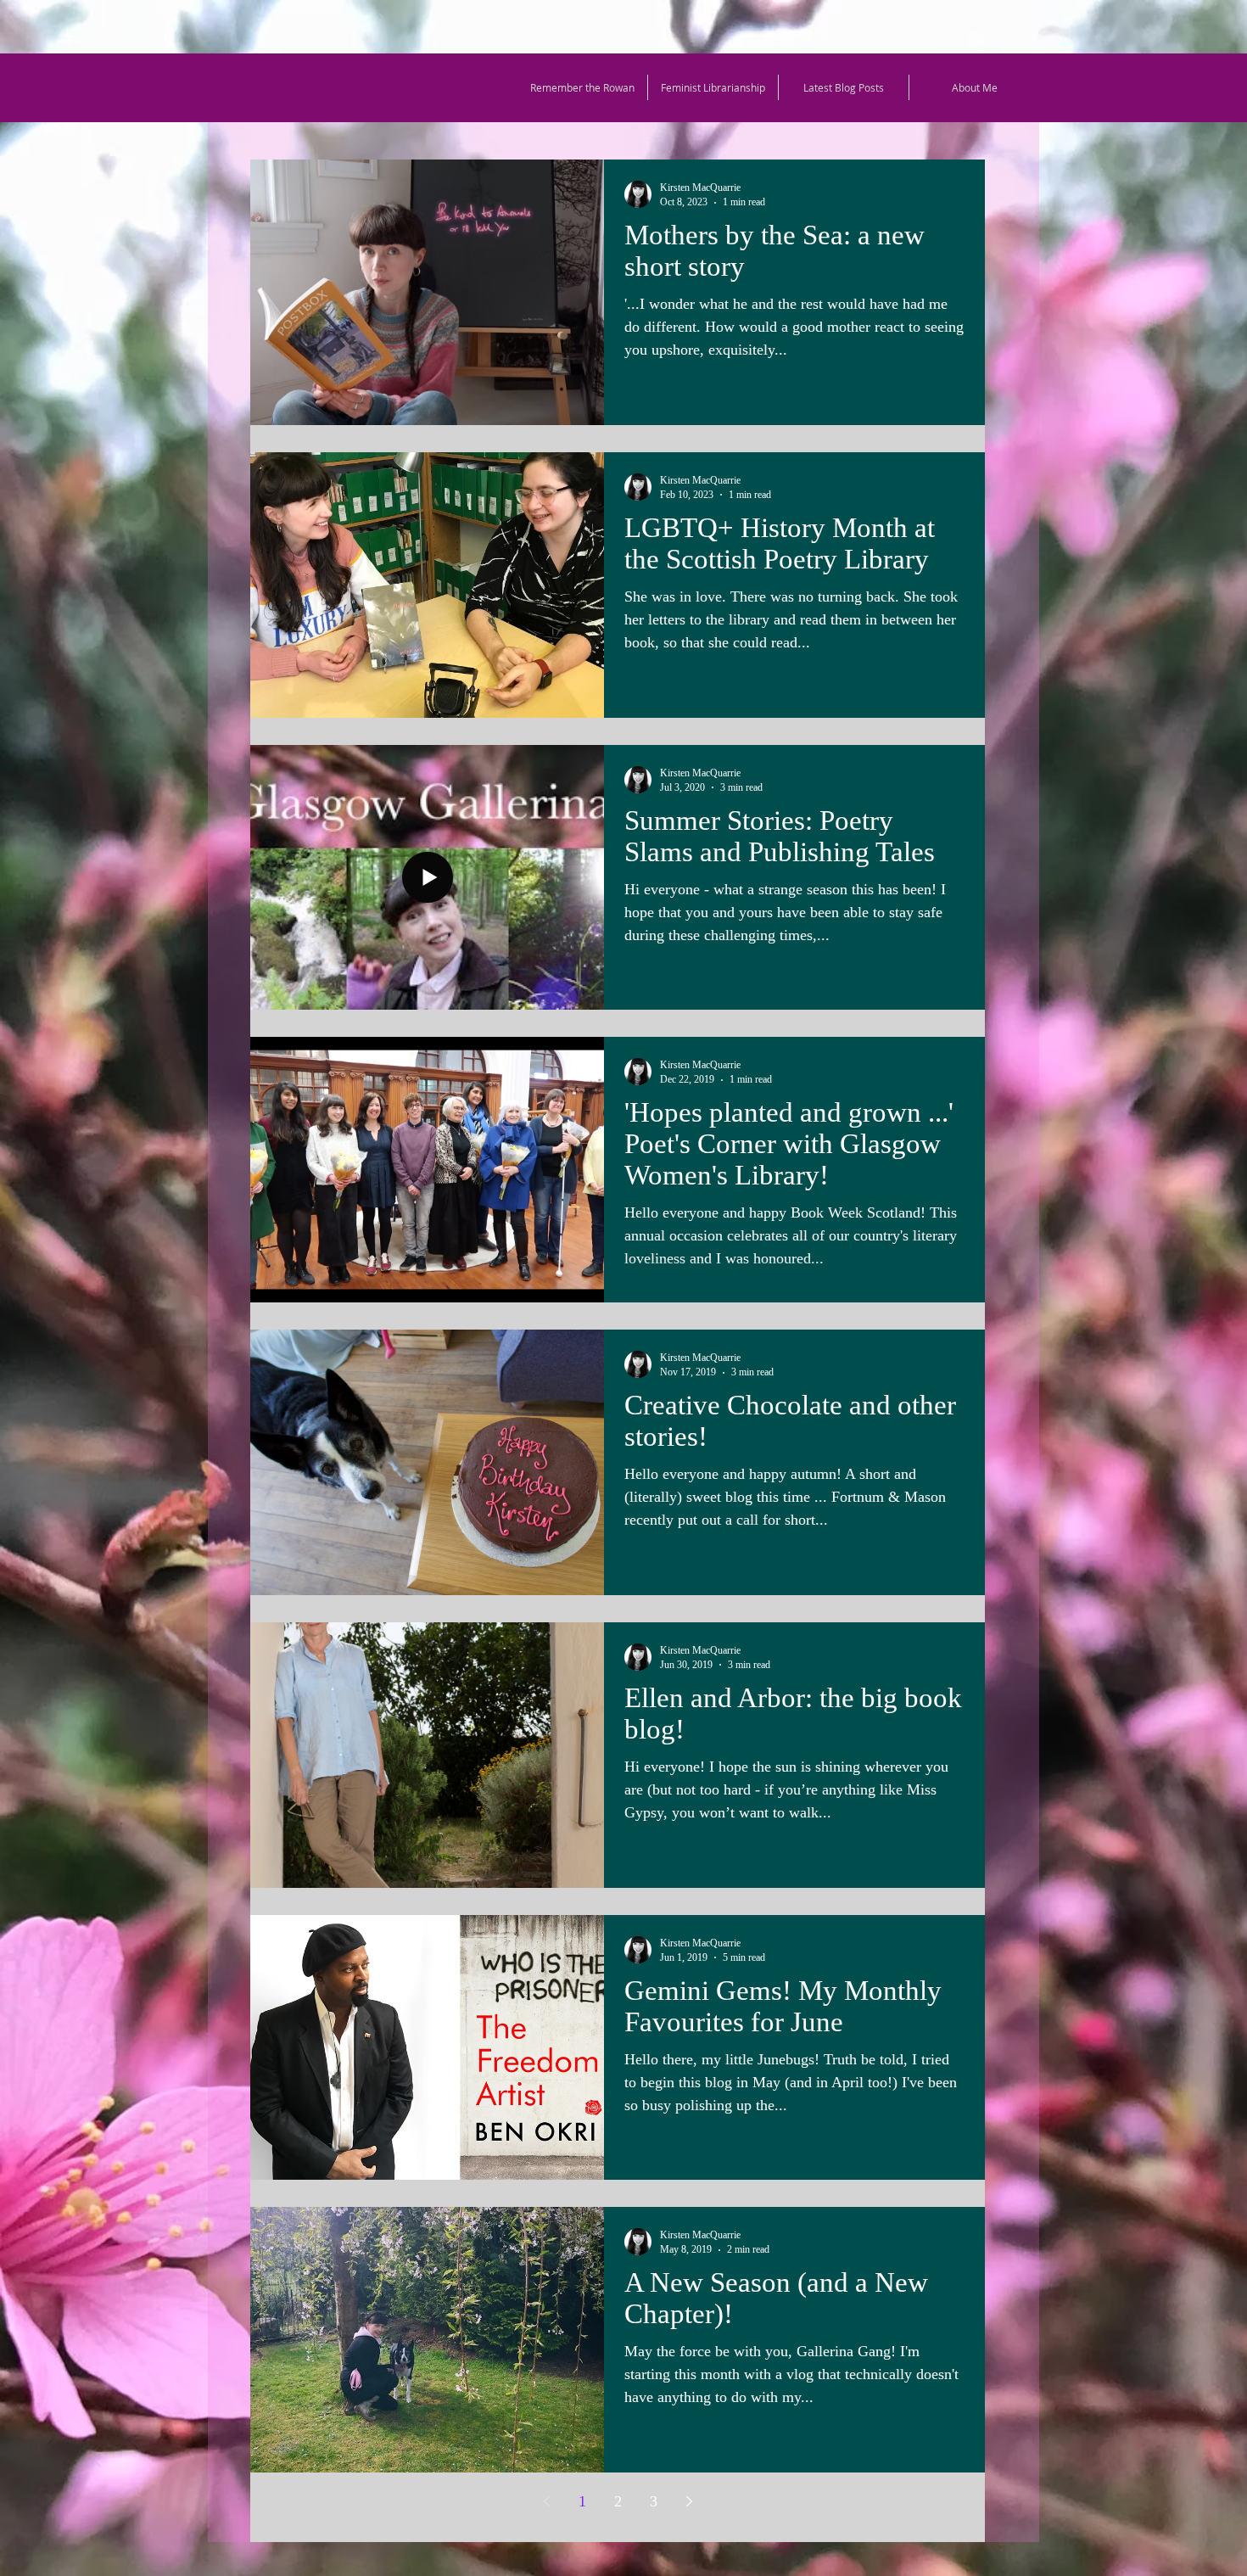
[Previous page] (546, 2501)
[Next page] (689, 2501)
